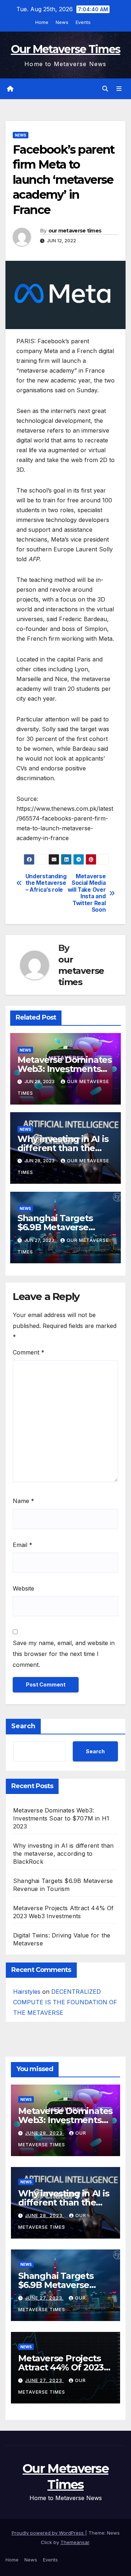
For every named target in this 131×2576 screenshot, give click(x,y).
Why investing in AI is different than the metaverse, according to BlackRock (63, 1854)
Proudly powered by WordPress (48, 2533)
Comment (29, 1352)
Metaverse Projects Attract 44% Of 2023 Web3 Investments (61, 2367)
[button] (105, 89)
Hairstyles (27, 1992)
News (62, 22)
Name (23, 1501)
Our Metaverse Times (66, 49)
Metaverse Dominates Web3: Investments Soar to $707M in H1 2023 (61, 1818)
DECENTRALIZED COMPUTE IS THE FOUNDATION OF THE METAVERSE (65, 2002)
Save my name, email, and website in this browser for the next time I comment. (64, 1654)
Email (23, 1545)
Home (42, 22)
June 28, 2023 (45, 2133)
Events (83, 22)
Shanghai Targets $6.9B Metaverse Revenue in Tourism (60, 1227)
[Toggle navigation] (119, 89)
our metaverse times (75, 231)
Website (23, 1588)
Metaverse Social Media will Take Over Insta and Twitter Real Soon (87, 893)
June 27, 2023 (44, 2298)
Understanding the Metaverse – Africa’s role (45, 883)
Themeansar (75, 2542)
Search (23, 1726)
